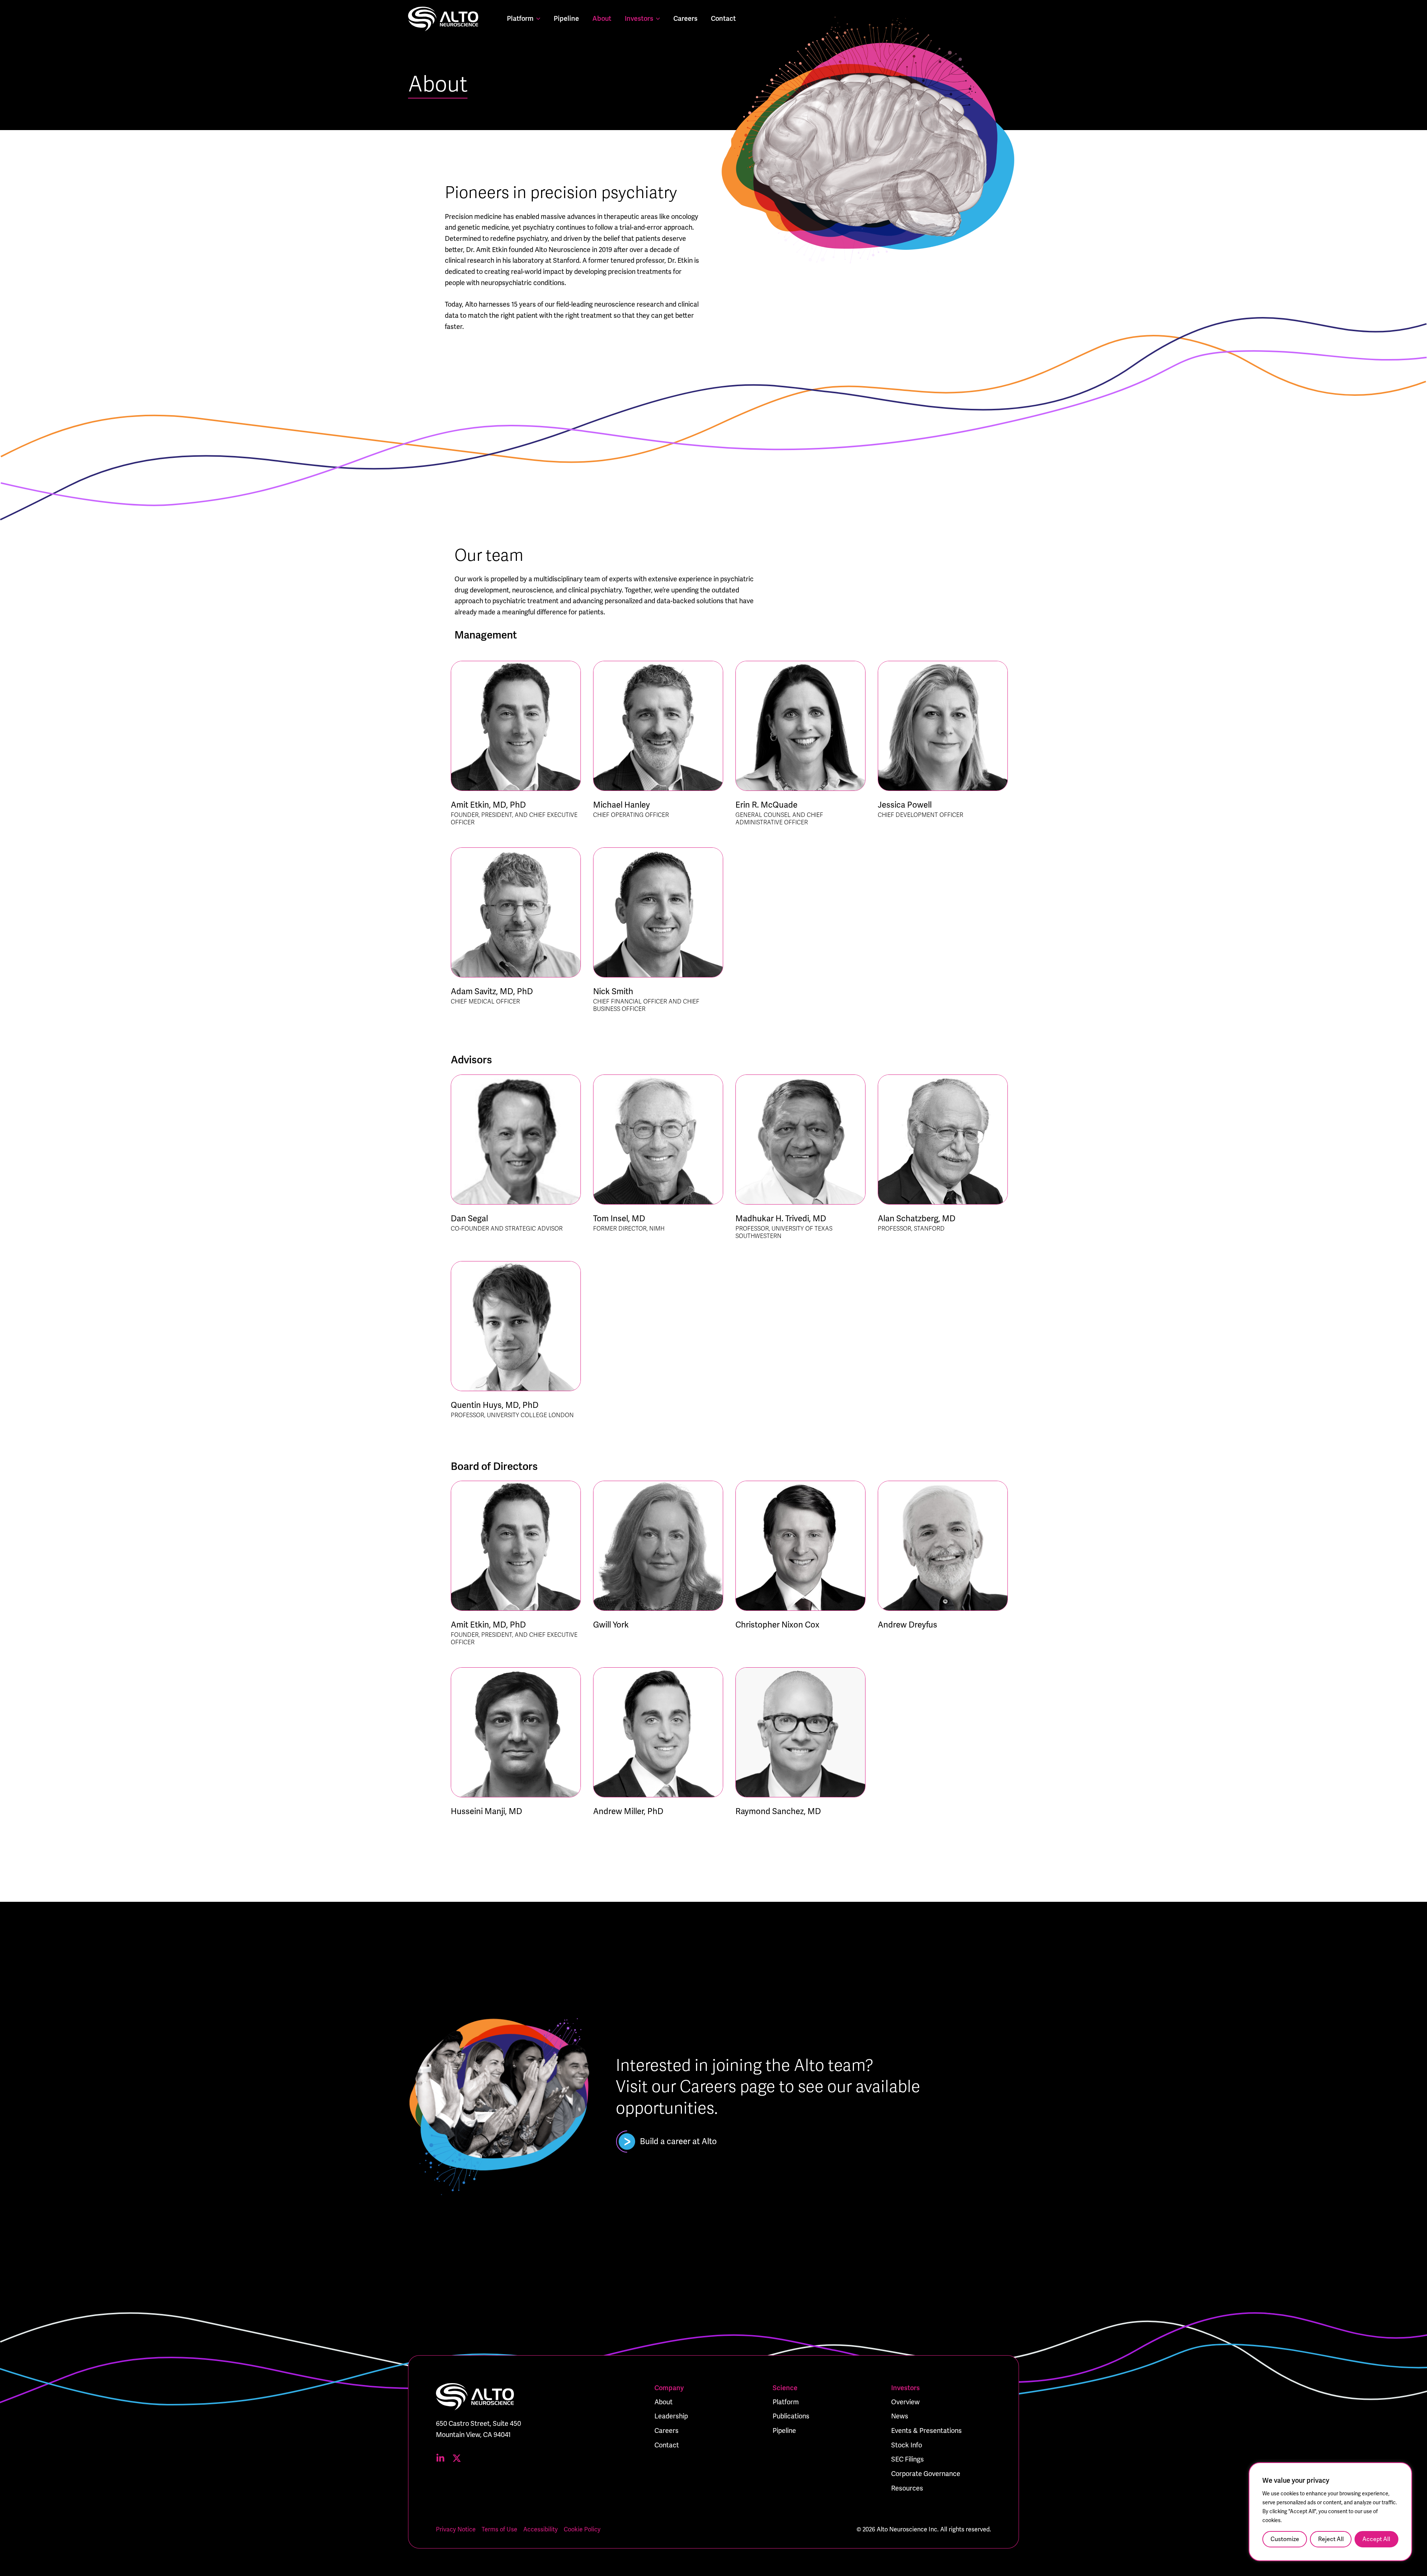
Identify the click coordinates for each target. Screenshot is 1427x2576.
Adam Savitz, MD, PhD (492, 991)
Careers (685, 19)
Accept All (1376, 2539)
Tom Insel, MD (619, 1218)
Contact (723, 19)
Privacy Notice (456, 2530)
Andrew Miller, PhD (628, 1811)
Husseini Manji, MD (486, 1811)
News (900, 2416)
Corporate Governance (926, 2474)
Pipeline (566, 19)
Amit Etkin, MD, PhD (488, 805)
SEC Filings (907, 2459)
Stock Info (907, 2445)
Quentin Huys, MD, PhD (495, 1405)
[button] (537, 19)
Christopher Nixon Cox (777, 1625)
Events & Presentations (926, 2431)
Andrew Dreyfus (907, 1625)
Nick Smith (613, 991)
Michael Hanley (622, 805)
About (602, 19)
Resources (907, 2488)
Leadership (671, 2416)
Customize (1285, 2539)
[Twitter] (457, 2458)
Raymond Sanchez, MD (778, 1811)
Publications (791, 2416)
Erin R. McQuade (766, 805)
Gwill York (611, 1625)
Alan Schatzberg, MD (917, 1218)
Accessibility (541, 2530)
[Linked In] (440, 2458)
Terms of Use (499, 2530)
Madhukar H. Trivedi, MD (781, 1218)
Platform (520, 19)
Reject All (1331, 2539)
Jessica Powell (905, 805)
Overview (905, 2402)
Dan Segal (469, 1218)
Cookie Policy (582, 2530)
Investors (639, 19)
